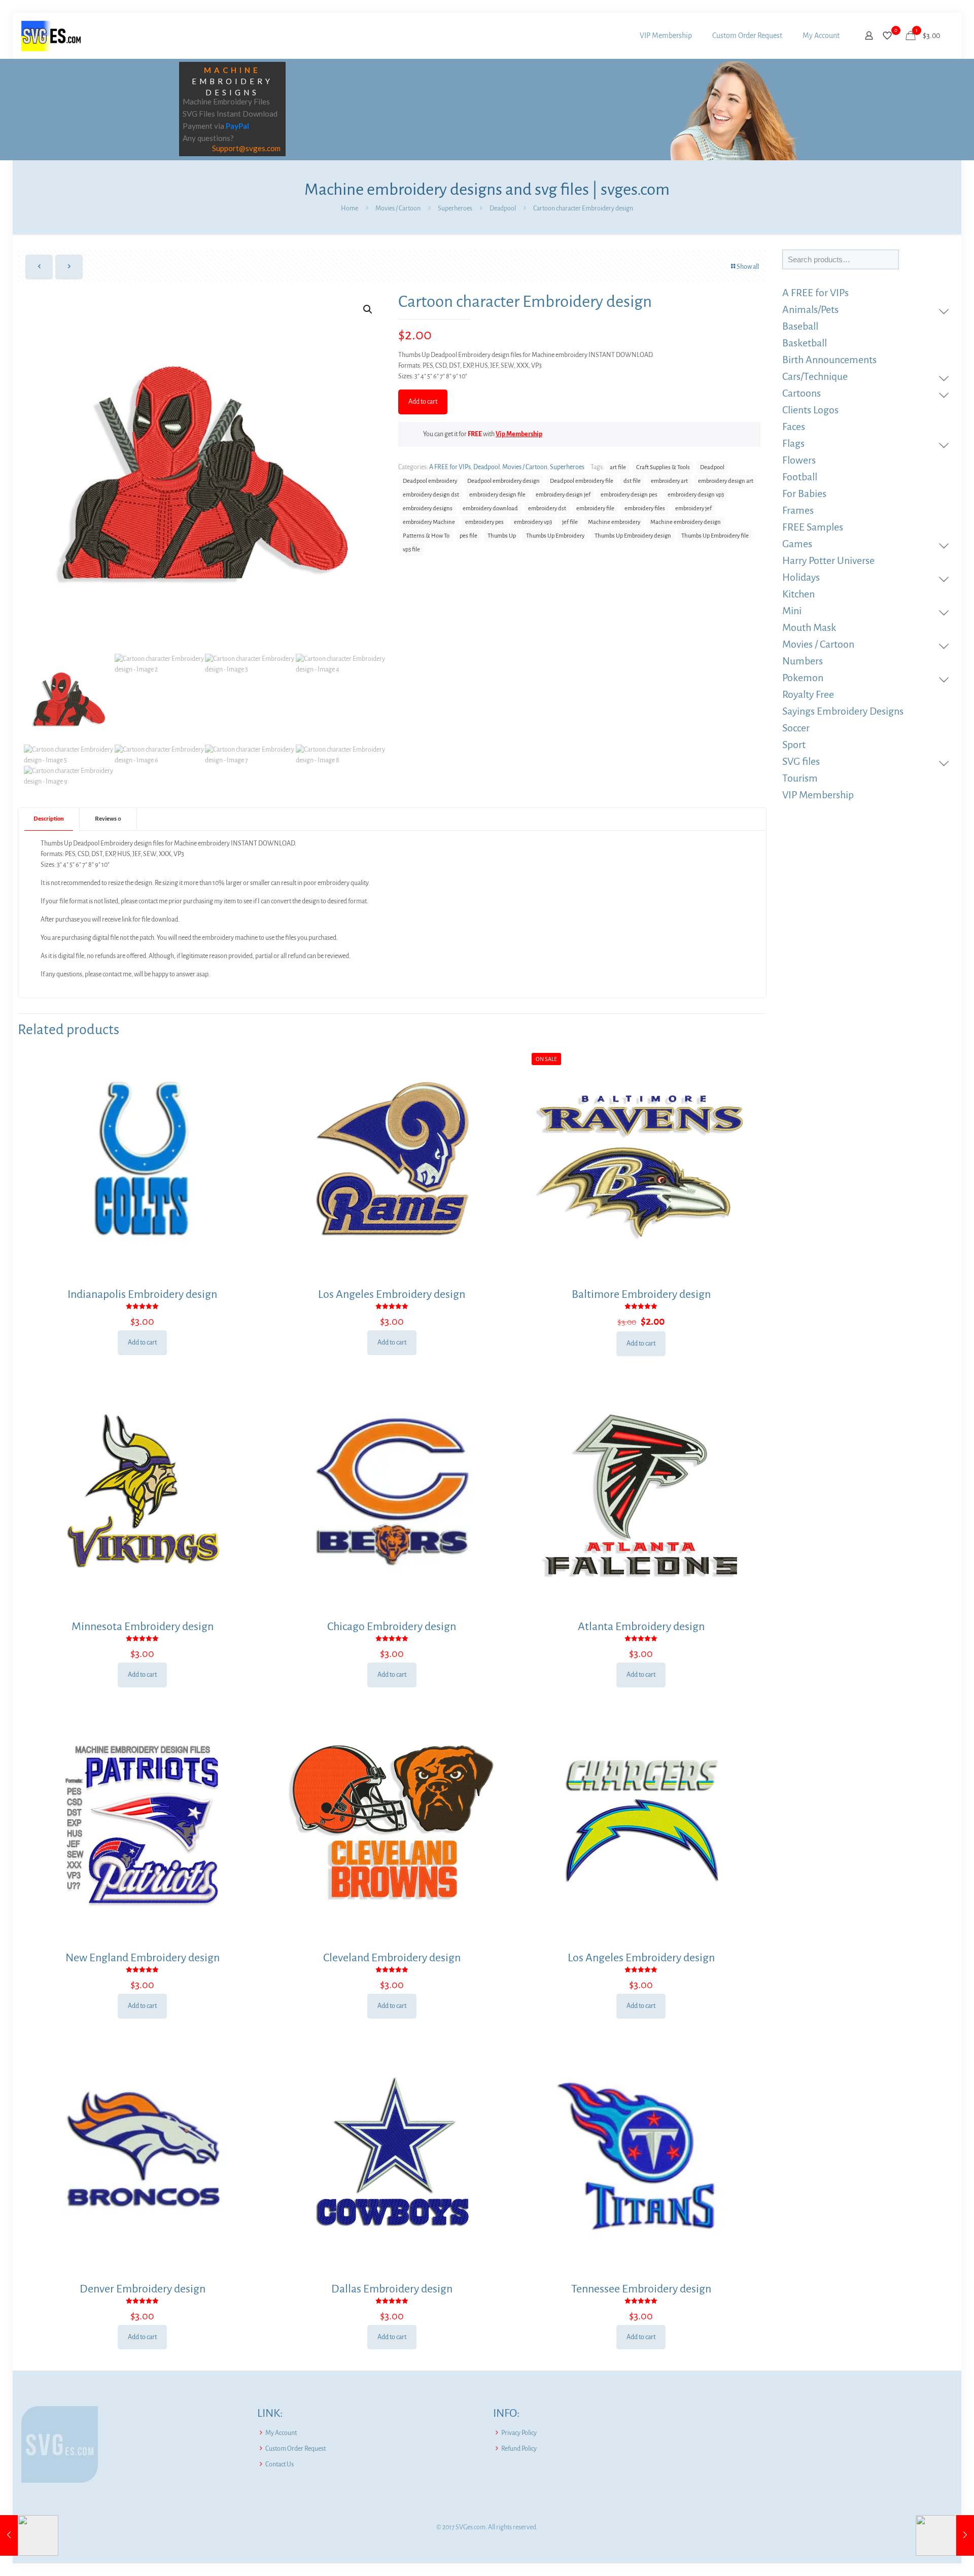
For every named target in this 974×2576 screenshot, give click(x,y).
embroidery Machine (429, 522)
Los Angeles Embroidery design (392, 1294)
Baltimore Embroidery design (641, 1294)
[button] (368, 309)
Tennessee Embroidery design (641, 2289)
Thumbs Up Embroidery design (633, 536)
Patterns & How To (426, 536)
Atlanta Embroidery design (641, 1627)
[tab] (49, 819)
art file (618, 467)
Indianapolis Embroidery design (142, 1294)
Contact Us (280, 2464)
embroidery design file (497, 495)
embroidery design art (726, 481)
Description (49, 819)
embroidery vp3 (533, 522)
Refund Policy (519, 2449)
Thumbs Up (502, 536)
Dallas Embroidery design (392, 2289)
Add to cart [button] (142, 1343)
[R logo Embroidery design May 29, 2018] (945, 2535)
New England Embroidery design (143, 1958)
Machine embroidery (614, 522)
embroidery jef (693, 508)
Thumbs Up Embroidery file (715, 536)
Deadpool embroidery (430, 481)
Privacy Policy (519, 2433)
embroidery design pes (629, 495)
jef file (570, 522)
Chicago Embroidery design (392, 1627)
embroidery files (645, 508)
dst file (632, 481)
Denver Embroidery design (143, 2289)
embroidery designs (428, 508)
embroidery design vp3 (696, 495)
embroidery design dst (431, 495)
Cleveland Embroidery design (392, 1958)
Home (350, 208)
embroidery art (669, 481)
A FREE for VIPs (450, 467)
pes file (468, 536)
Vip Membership (519, 434)
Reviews (108, 819)
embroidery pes (484, 522)
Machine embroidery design (686, 522)
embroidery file (595, 508)
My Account (281, 2433)
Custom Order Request (295, 2449)
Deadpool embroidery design (503, 481)
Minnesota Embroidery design (143, 1627)
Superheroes (455, 208)
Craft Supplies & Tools (663, 467)
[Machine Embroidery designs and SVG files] (51, 36)
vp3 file (411, 550)
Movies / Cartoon (398, 208)
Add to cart (423, 402)
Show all (748, 267)
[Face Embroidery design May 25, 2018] (29, 2535)
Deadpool (503, 208)
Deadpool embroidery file (582, 481)
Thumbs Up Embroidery (555, 536)
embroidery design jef (563, 495)
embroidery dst (547, 508)
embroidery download (490, 508)
